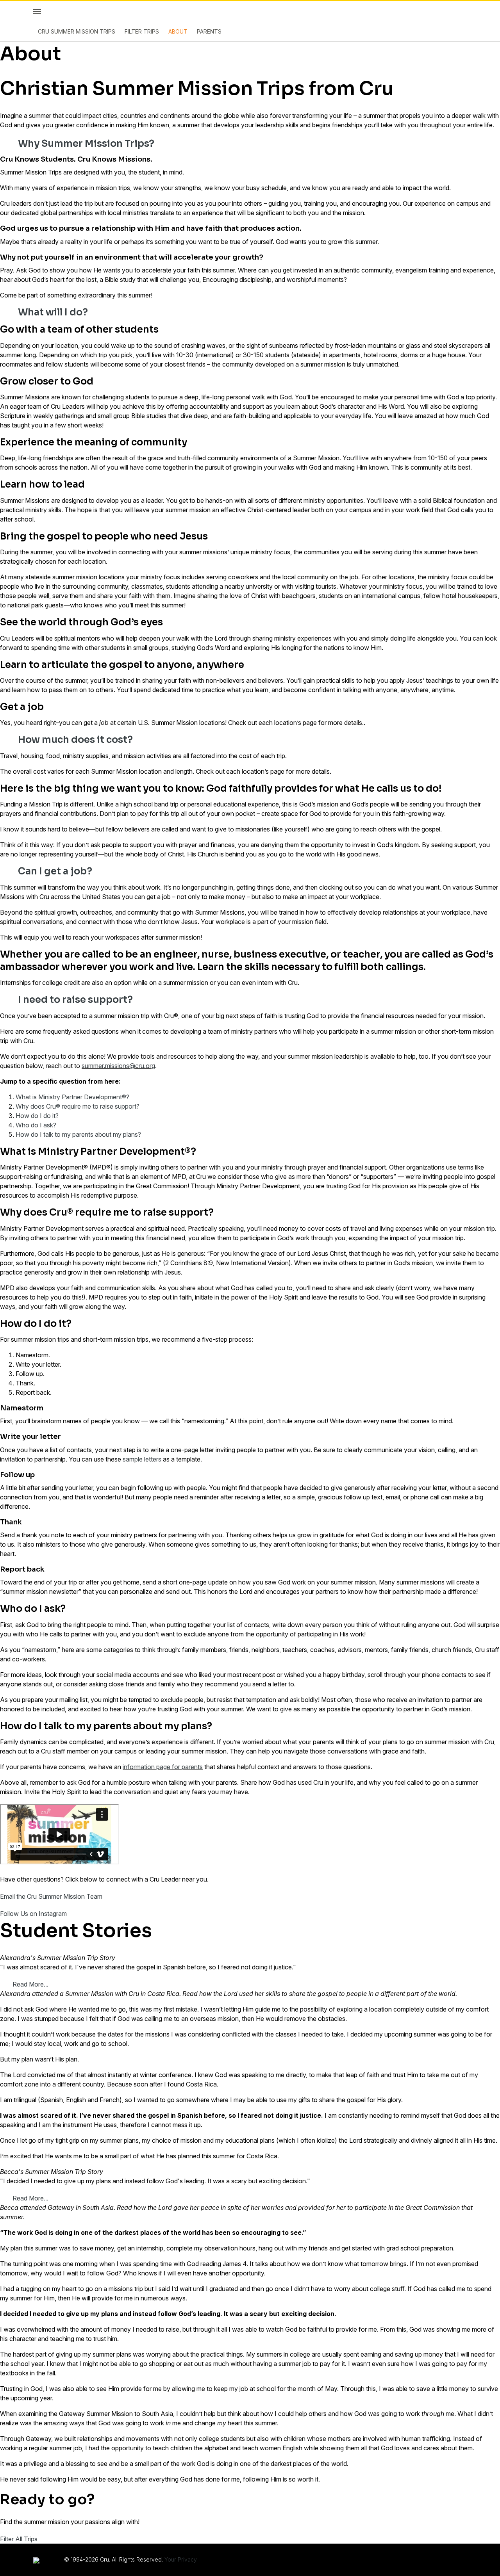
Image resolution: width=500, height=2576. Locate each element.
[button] (250, 144)
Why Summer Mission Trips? (86, 144)
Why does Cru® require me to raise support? (78, 1106)
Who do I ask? (36, 1125)
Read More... (30, 1984)
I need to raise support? (75, 1000)
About (178, 31)
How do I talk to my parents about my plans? (78, 1134)
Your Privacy (181, 2559)
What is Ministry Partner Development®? (72, 1097)
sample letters (142, 1459)
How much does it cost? (75, 740)
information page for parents (163, 1767)
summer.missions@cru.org (118, 1066)
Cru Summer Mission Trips (77, 31)
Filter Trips (142, 31)
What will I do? (53, 312)
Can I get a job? (55, 871)
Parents (209, 31)
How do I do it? (37, 1116)
